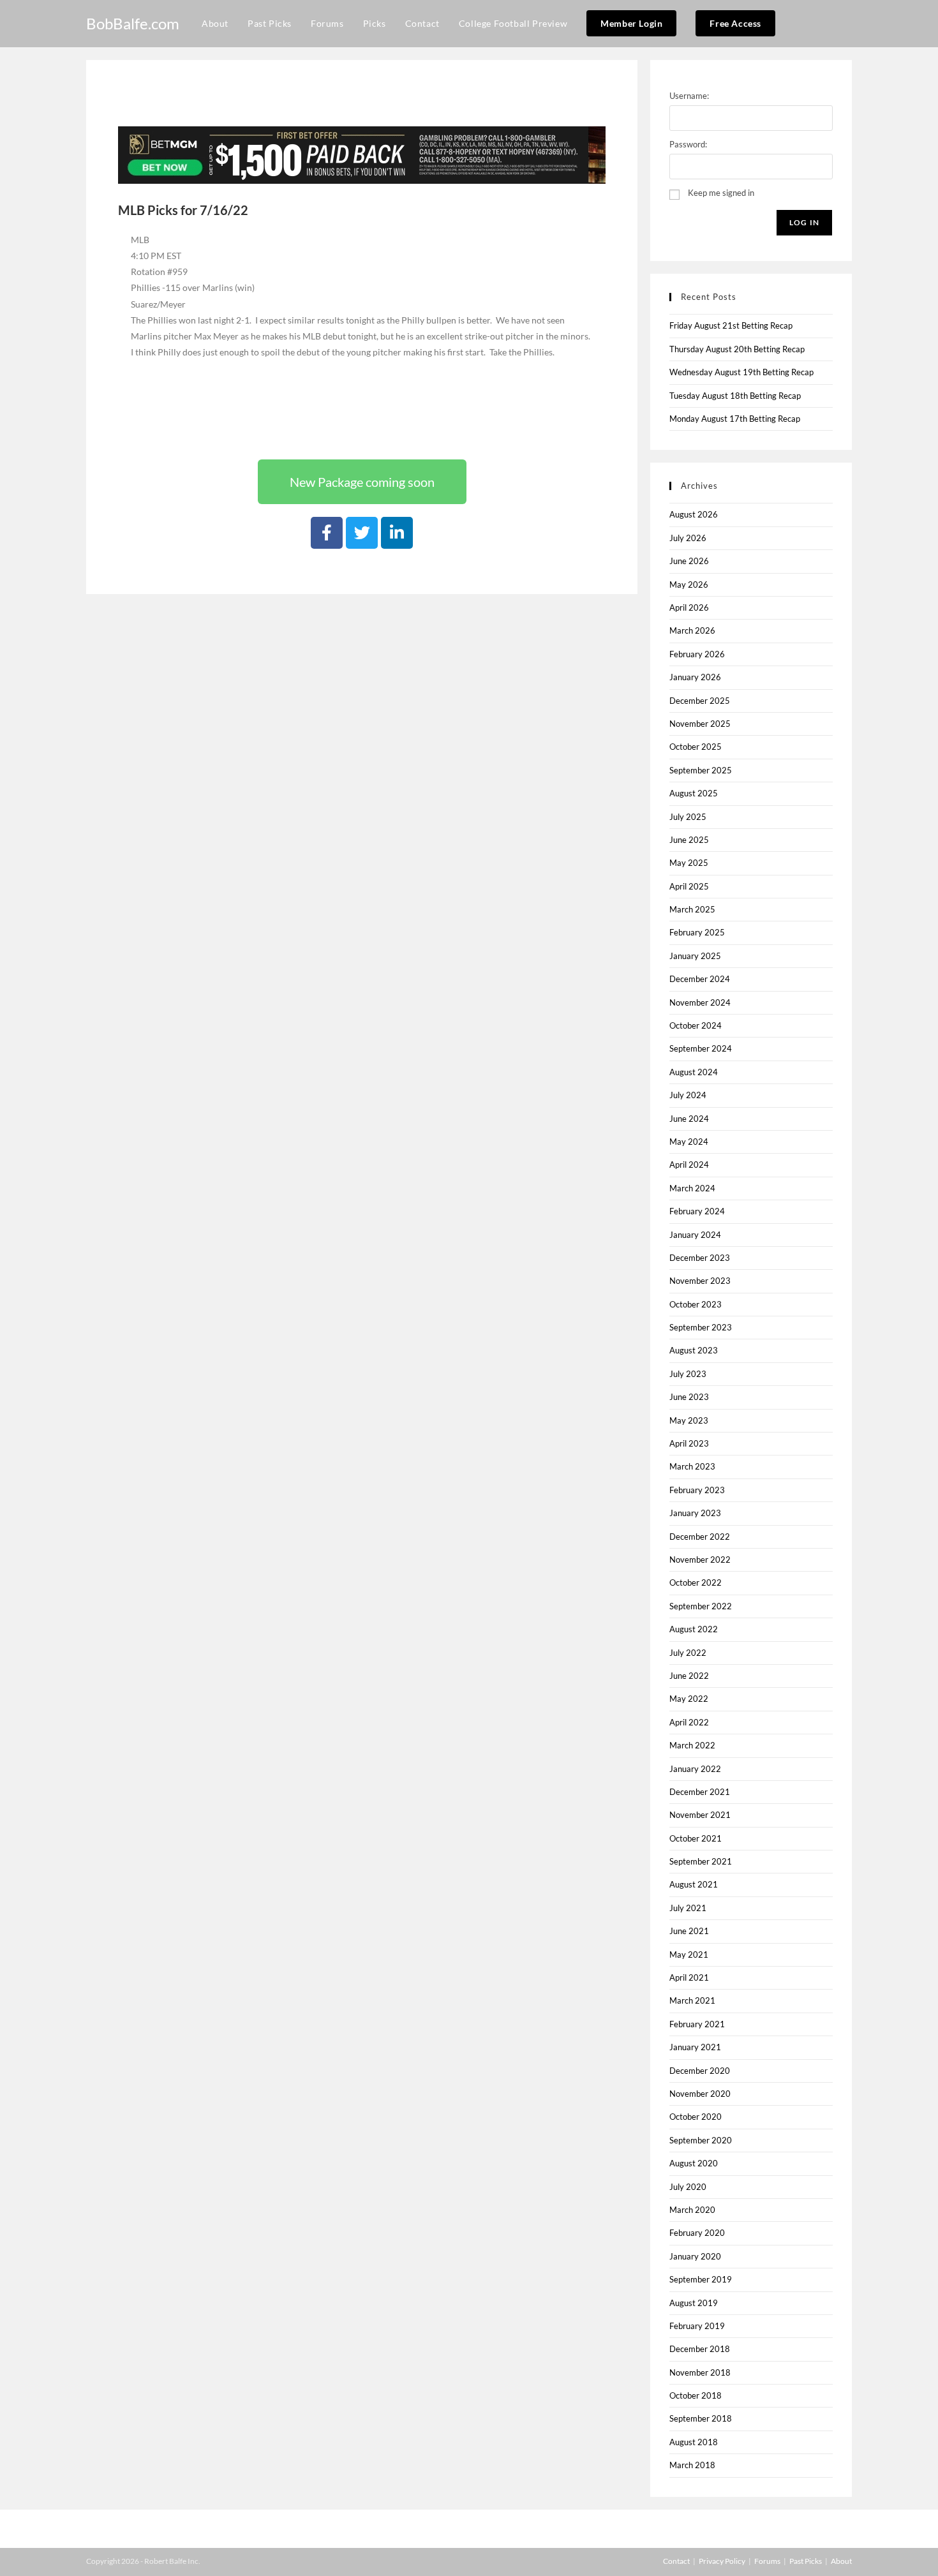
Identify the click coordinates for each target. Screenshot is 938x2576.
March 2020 (692, 2210)
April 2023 (689, 1443)
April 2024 (689, 1165)
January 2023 (695, 1513)
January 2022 (695, 1769)
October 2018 (696, 2395)
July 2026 (688, 538)
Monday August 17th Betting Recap (735, 419)
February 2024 (697, 1211)
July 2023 (688, 1374)
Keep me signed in (721, 193)
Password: (688, 144)
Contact (676, 2561)
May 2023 (689, 1420)
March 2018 (692, 2465)
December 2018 (700, 2349)
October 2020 (696, 2117)
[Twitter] (362, 533)
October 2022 (696, 1582)
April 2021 (689, 1977)
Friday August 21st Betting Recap (731, 325)
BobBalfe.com (133, 23)
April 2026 (689, 607)
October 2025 (696, 747)
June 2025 (689, 840)
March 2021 (692, 2000)
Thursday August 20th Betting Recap (737, 349)
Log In (804, 222)
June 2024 (689, 1119)
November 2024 (700, 1002)
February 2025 (697, 932)
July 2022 (688, 1653)
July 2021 (688, 1908)
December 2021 (700, 1792)
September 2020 (701, 2140)
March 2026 (692, 630)
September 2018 (701, 2418)
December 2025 (700, 701)
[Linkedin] (397, 533)
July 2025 (688, 817)
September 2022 (701, 1606)
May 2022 (689, 1699)
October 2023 (696, 1304)
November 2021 (700, 1815)
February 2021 (697, 2024)
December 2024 (700, 979)
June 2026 (689, 561)
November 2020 (700, 2094)
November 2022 (700, 1560)
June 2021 (689, 1931)
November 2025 (700, 724)
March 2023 (692, 1466)
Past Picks (806, 2561)
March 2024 (692, 1188)
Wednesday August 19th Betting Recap (741, 372)
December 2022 (700, 1537)
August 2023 (694, 1350)
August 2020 (694, 2163)
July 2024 (688, 1095)
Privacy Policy (722, 2561)
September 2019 (701, 2279)
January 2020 (695, 2256)
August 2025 (694, 793)
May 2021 (689, 1954)
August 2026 (694, 514)
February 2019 (697, 2326)
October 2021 (696, 1838)
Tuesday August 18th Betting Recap (735, 396)
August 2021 (694, 1884)
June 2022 (689, 1676)
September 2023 (701, 1327)
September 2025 (701, 770)
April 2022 (689, 1722)
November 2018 (700, 2372)
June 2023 (689, 1397)
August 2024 (694, 1072)
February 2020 (697, 2233)
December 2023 (700, 1258)
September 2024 (701, 1048)
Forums (767, 2561)
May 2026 (689, 584)
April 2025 (689, 886)
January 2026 (695, 677)
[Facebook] (327, 533)
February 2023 (697, 1490)
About (841, 2561)
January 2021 (695, 2047)
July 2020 (688, 2187)
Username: (689, 96)
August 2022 (694, 1629)
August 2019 (694, 2303)
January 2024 (695, 1235)
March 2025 (692, 909)
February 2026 (697, 654)
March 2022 (692, 1745)
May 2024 (689, 1142)
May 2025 (689, 863)
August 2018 (694, 2442)
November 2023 (700, 1281)
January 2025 (695, 956)
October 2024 (696, 1025)
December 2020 (700, 2071)
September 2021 (701, 1861)
